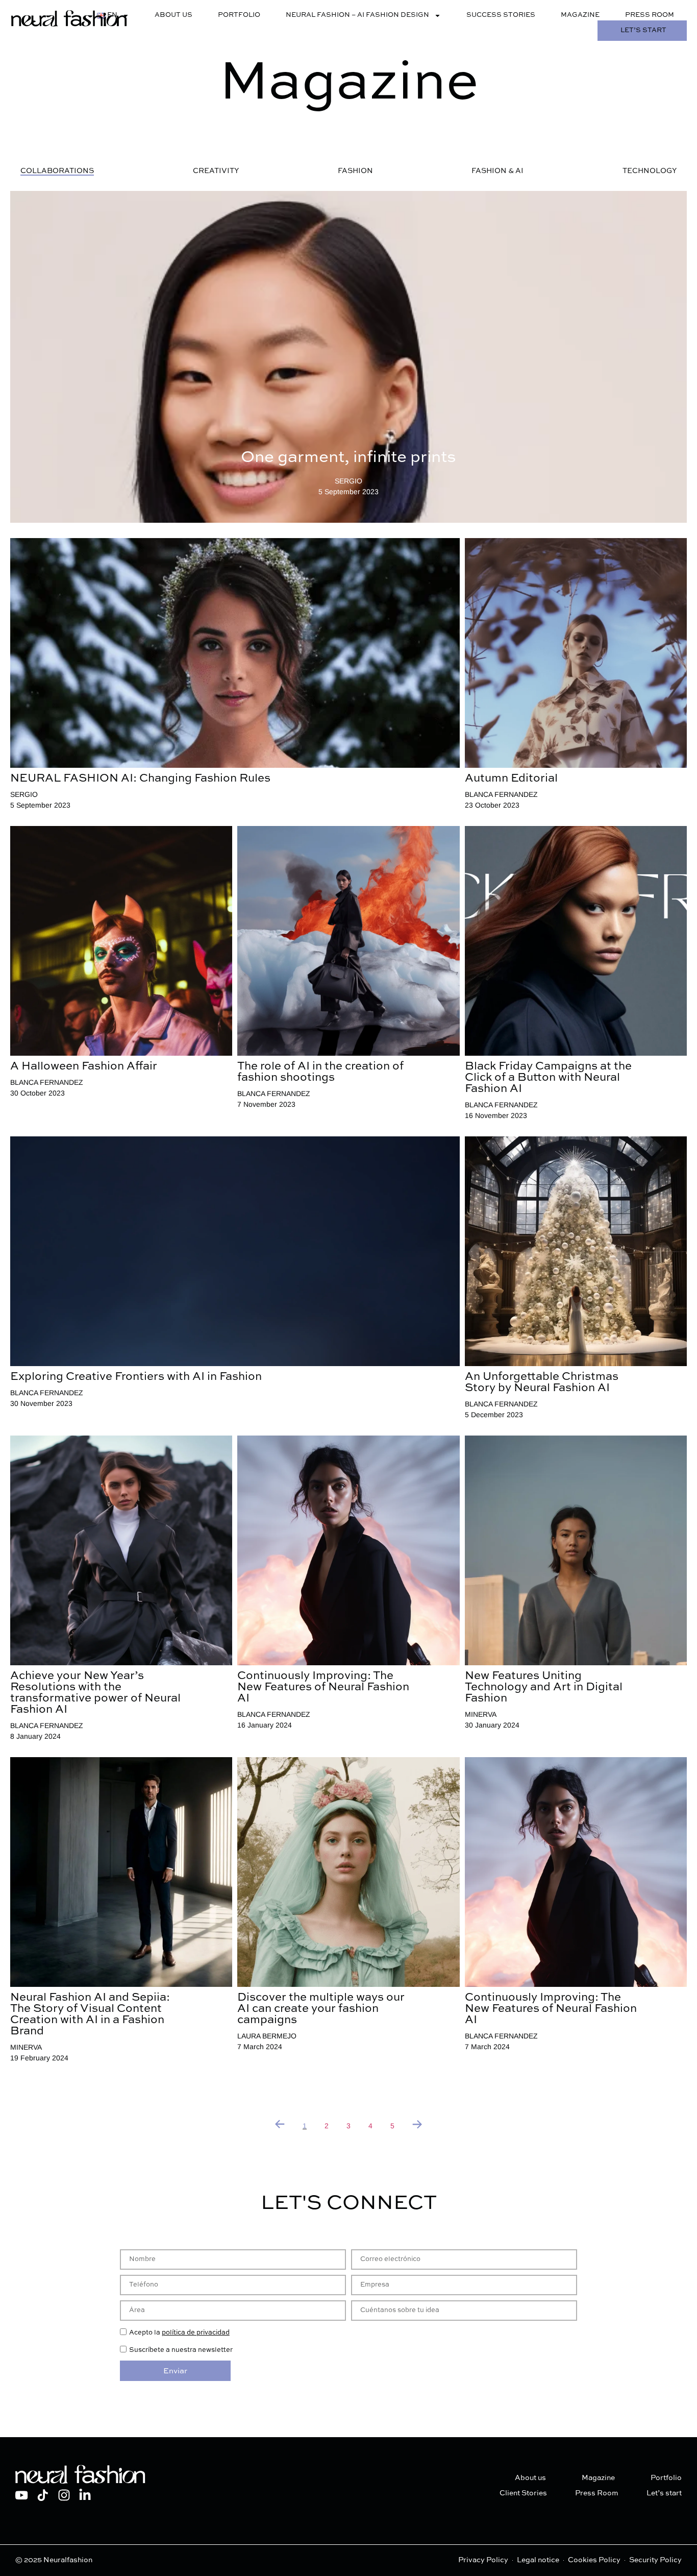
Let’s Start (643, 30)
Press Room (650, 15)
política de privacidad (196, 2333)
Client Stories (523, 2493)
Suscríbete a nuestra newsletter (181, 2350)
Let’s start (664, 2493)
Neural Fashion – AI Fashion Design (357, 15)
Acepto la (179, 2333)
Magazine (580, 15)
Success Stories (501, 15)
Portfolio (239, 15)
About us (173, 15)
